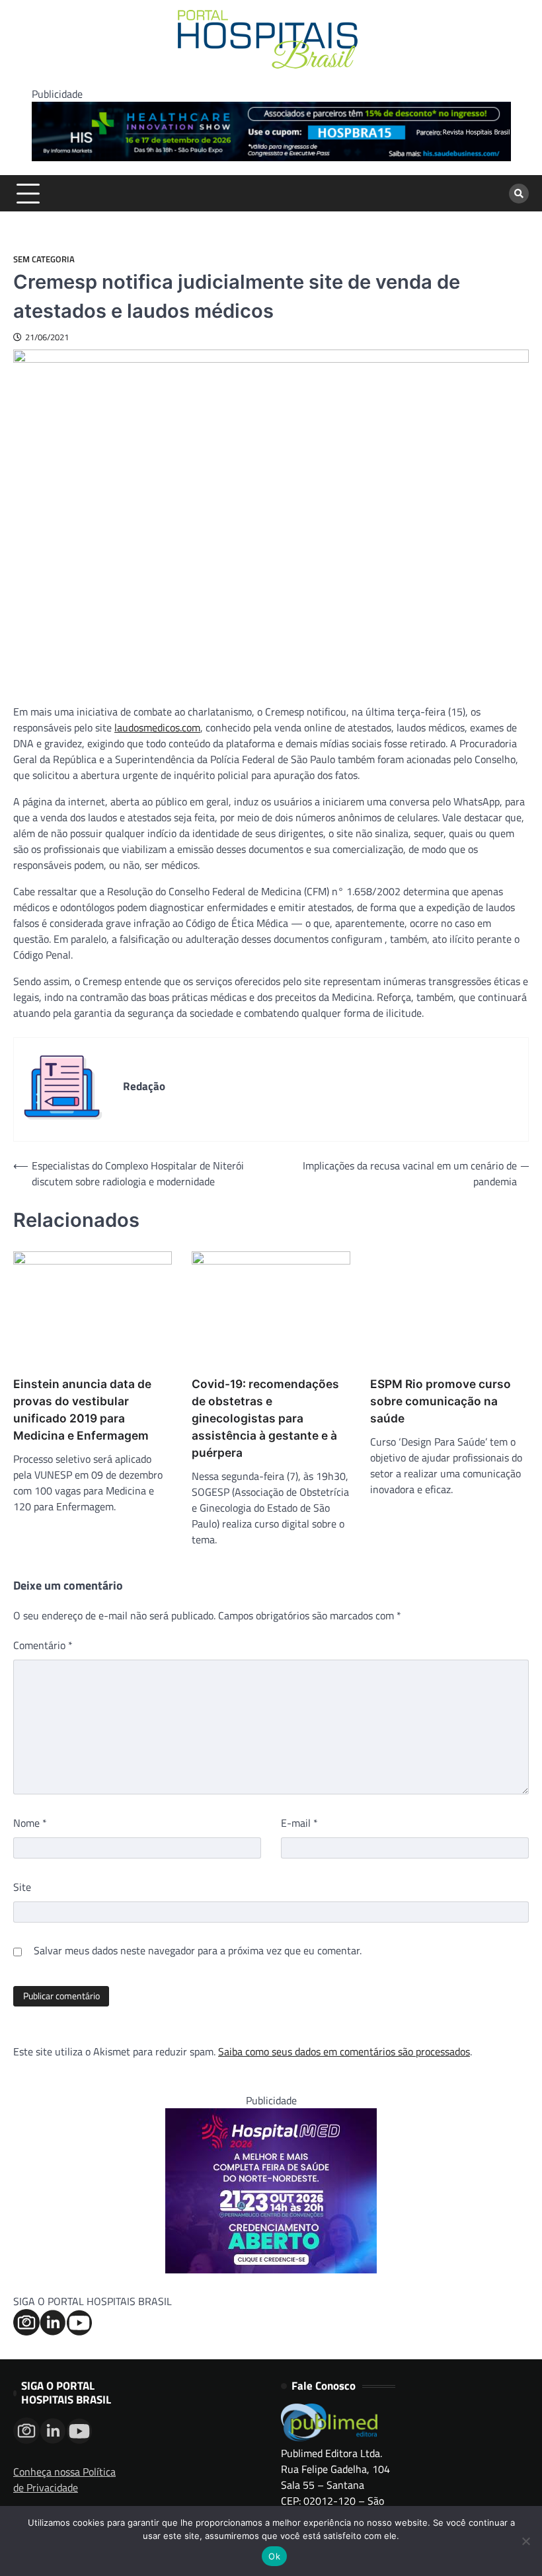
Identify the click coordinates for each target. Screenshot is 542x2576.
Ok (274, 2556)
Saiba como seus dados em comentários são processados (344, 2051)
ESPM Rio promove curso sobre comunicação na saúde (441, 1401)
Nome (30, 1823)
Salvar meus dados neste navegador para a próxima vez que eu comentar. (198, 1950)
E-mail (299, 1823)
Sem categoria (44, 259)
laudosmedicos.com (157, 727)
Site (22, 1887)
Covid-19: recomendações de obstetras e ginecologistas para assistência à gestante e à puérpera (265, 1418)
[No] (525, 2541)
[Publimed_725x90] (271, 157)
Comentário (43, 1645)
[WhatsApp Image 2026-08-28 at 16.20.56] (271, 2269)
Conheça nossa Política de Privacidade (64, 2480)
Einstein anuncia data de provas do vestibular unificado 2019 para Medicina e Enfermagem (82, 1410)
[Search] (519, 194)
